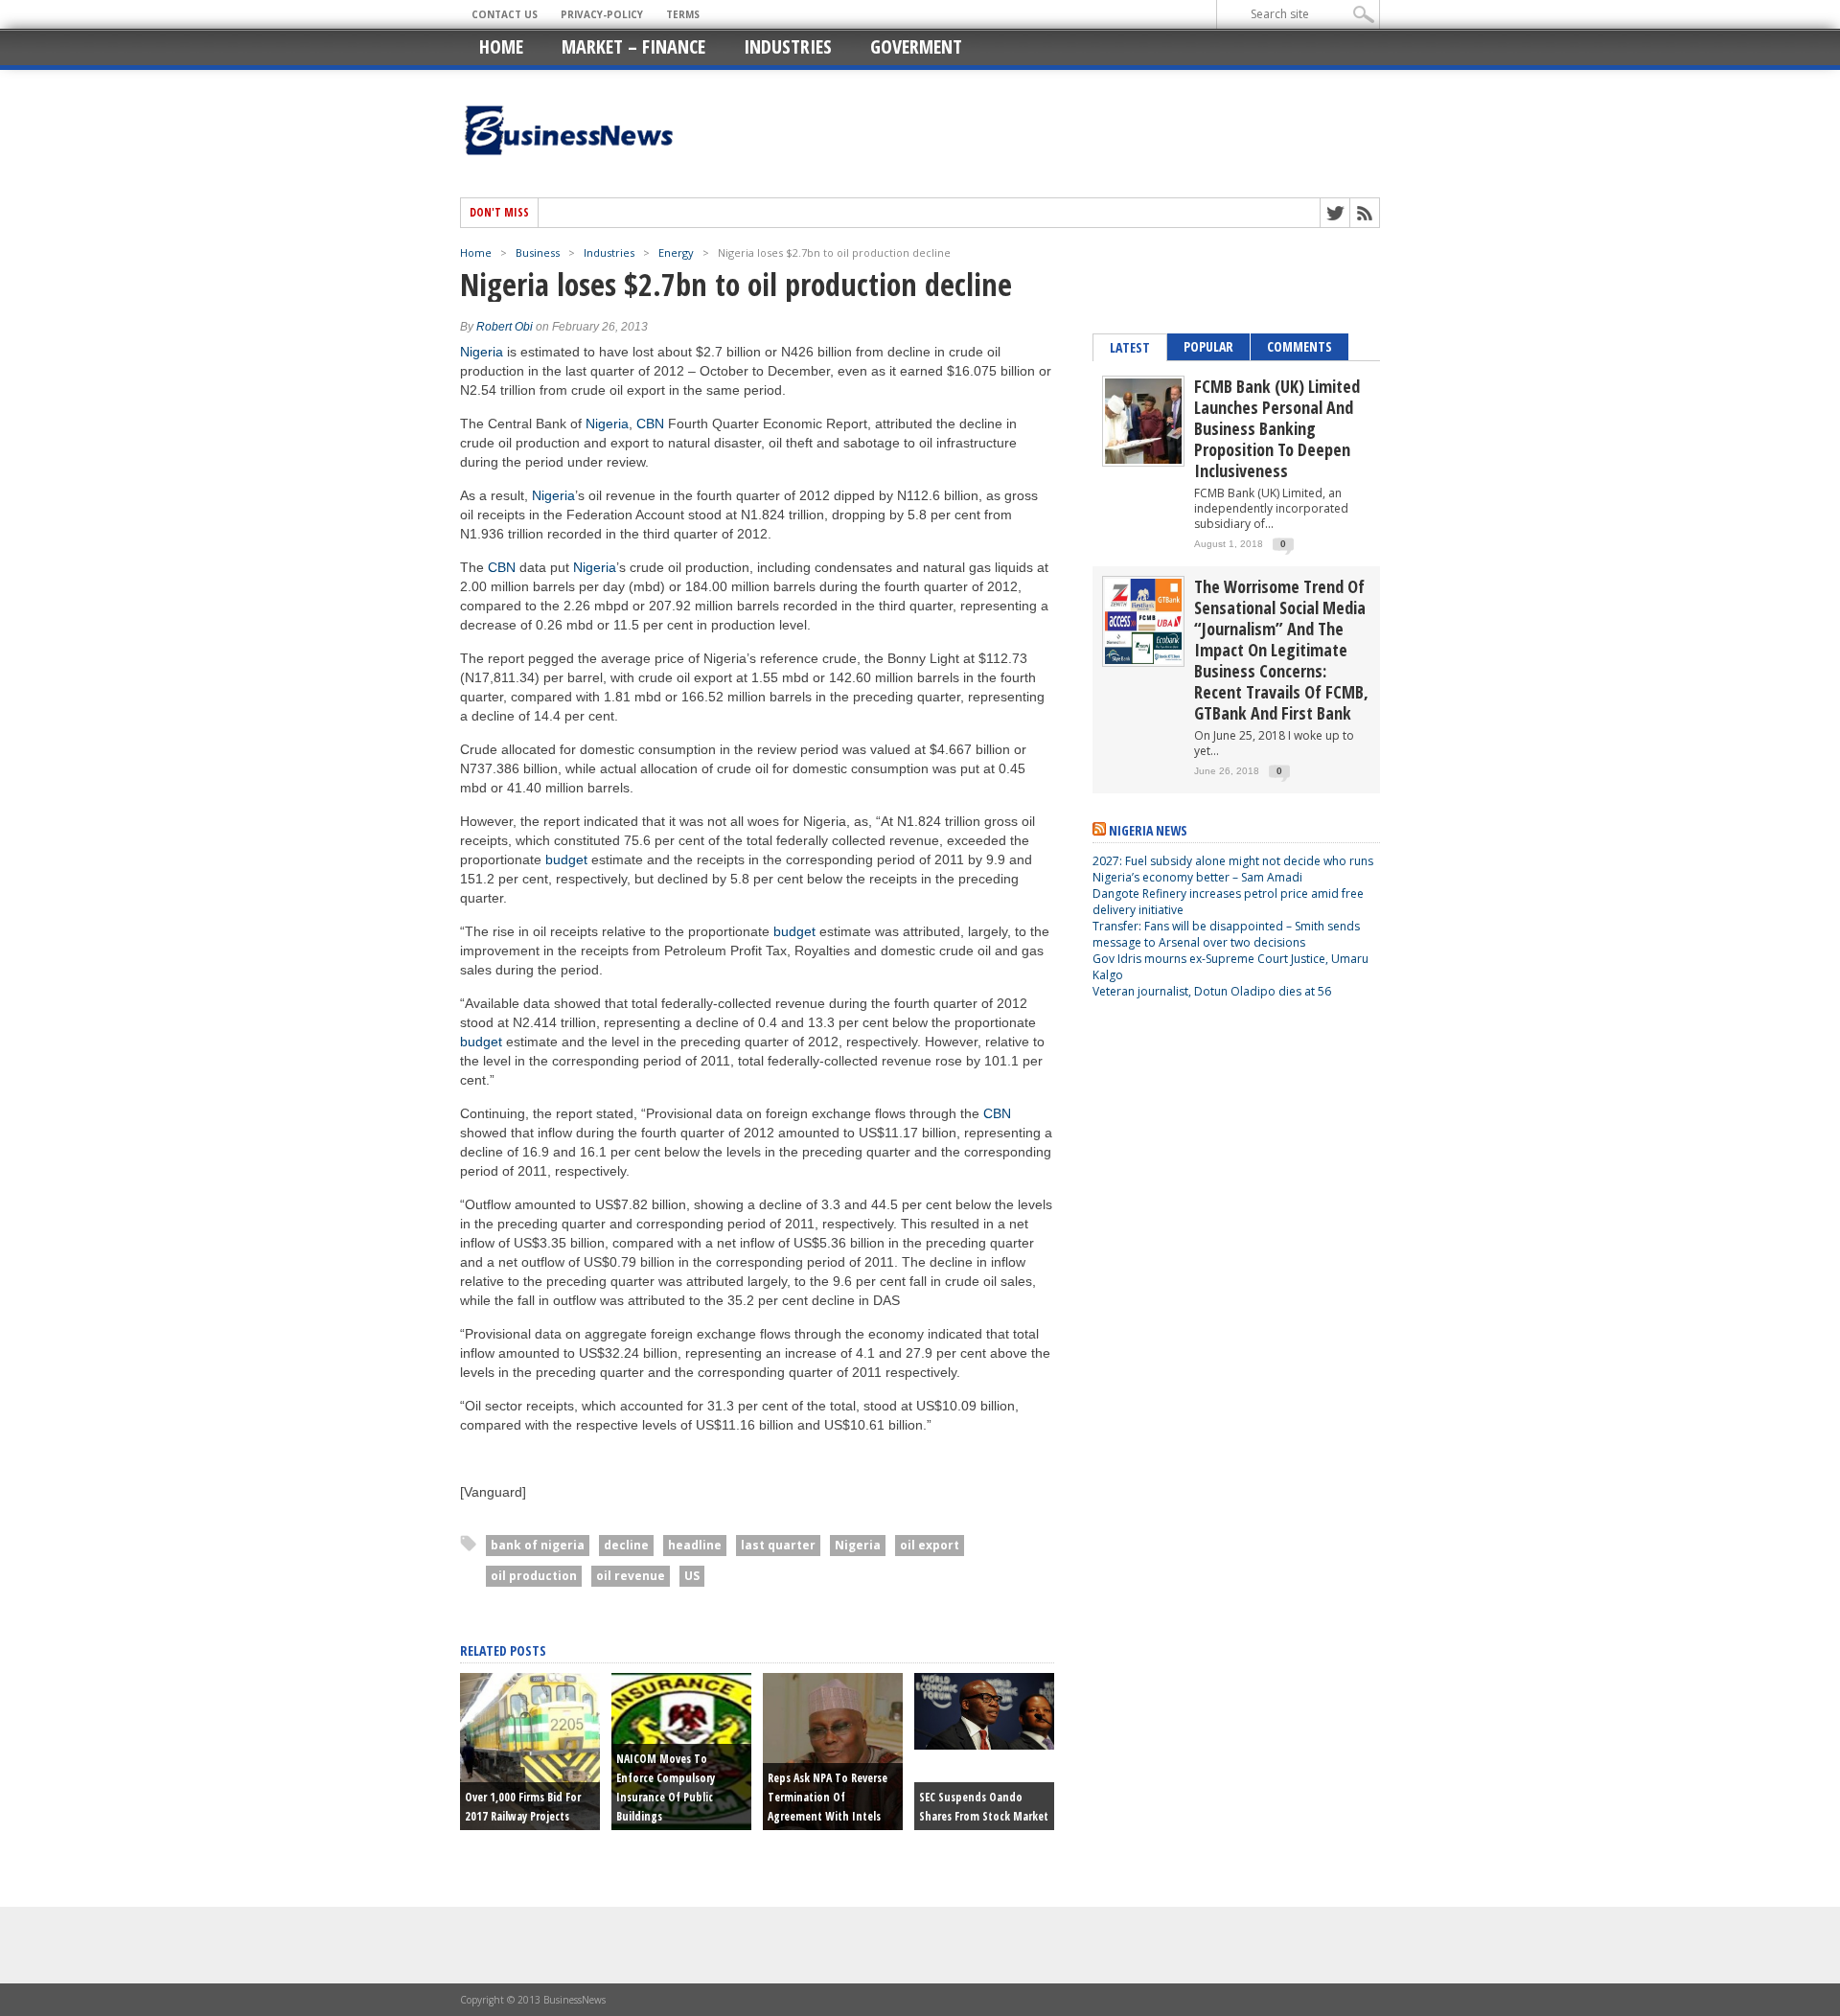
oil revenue (631, 1576)
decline (626, 1545)
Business (538, 252)
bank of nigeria (538, 1545)
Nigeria (482, 352)
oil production (534, 1576)
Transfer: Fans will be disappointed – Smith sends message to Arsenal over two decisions (1226, 934)
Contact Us (505, 14)
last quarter (778, 1545)
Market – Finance (633, 46)
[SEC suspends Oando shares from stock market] (984, 1745)
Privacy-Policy (602, 14)
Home (501, 46)
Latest (1130, 347)
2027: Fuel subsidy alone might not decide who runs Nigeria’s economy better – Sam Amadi (1233, 869)
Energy (676, 252)
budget (566, 859)
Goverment (916, 46)
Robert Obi (505, 327)
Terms (683, 14)
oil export (930, 1545)
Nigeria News (1148, 830)
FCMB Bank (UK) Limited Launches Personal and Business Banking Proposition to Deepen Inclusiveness (1277, 428)
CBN (650, 424)
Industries (788, 46)
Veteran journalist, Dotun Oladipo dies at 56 (1212, 991)
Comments (1299, 346)
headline (695, 1545)
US (692, 1576)
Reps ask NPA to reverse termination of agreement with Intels (828, 1797)
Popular (1208, 346)
